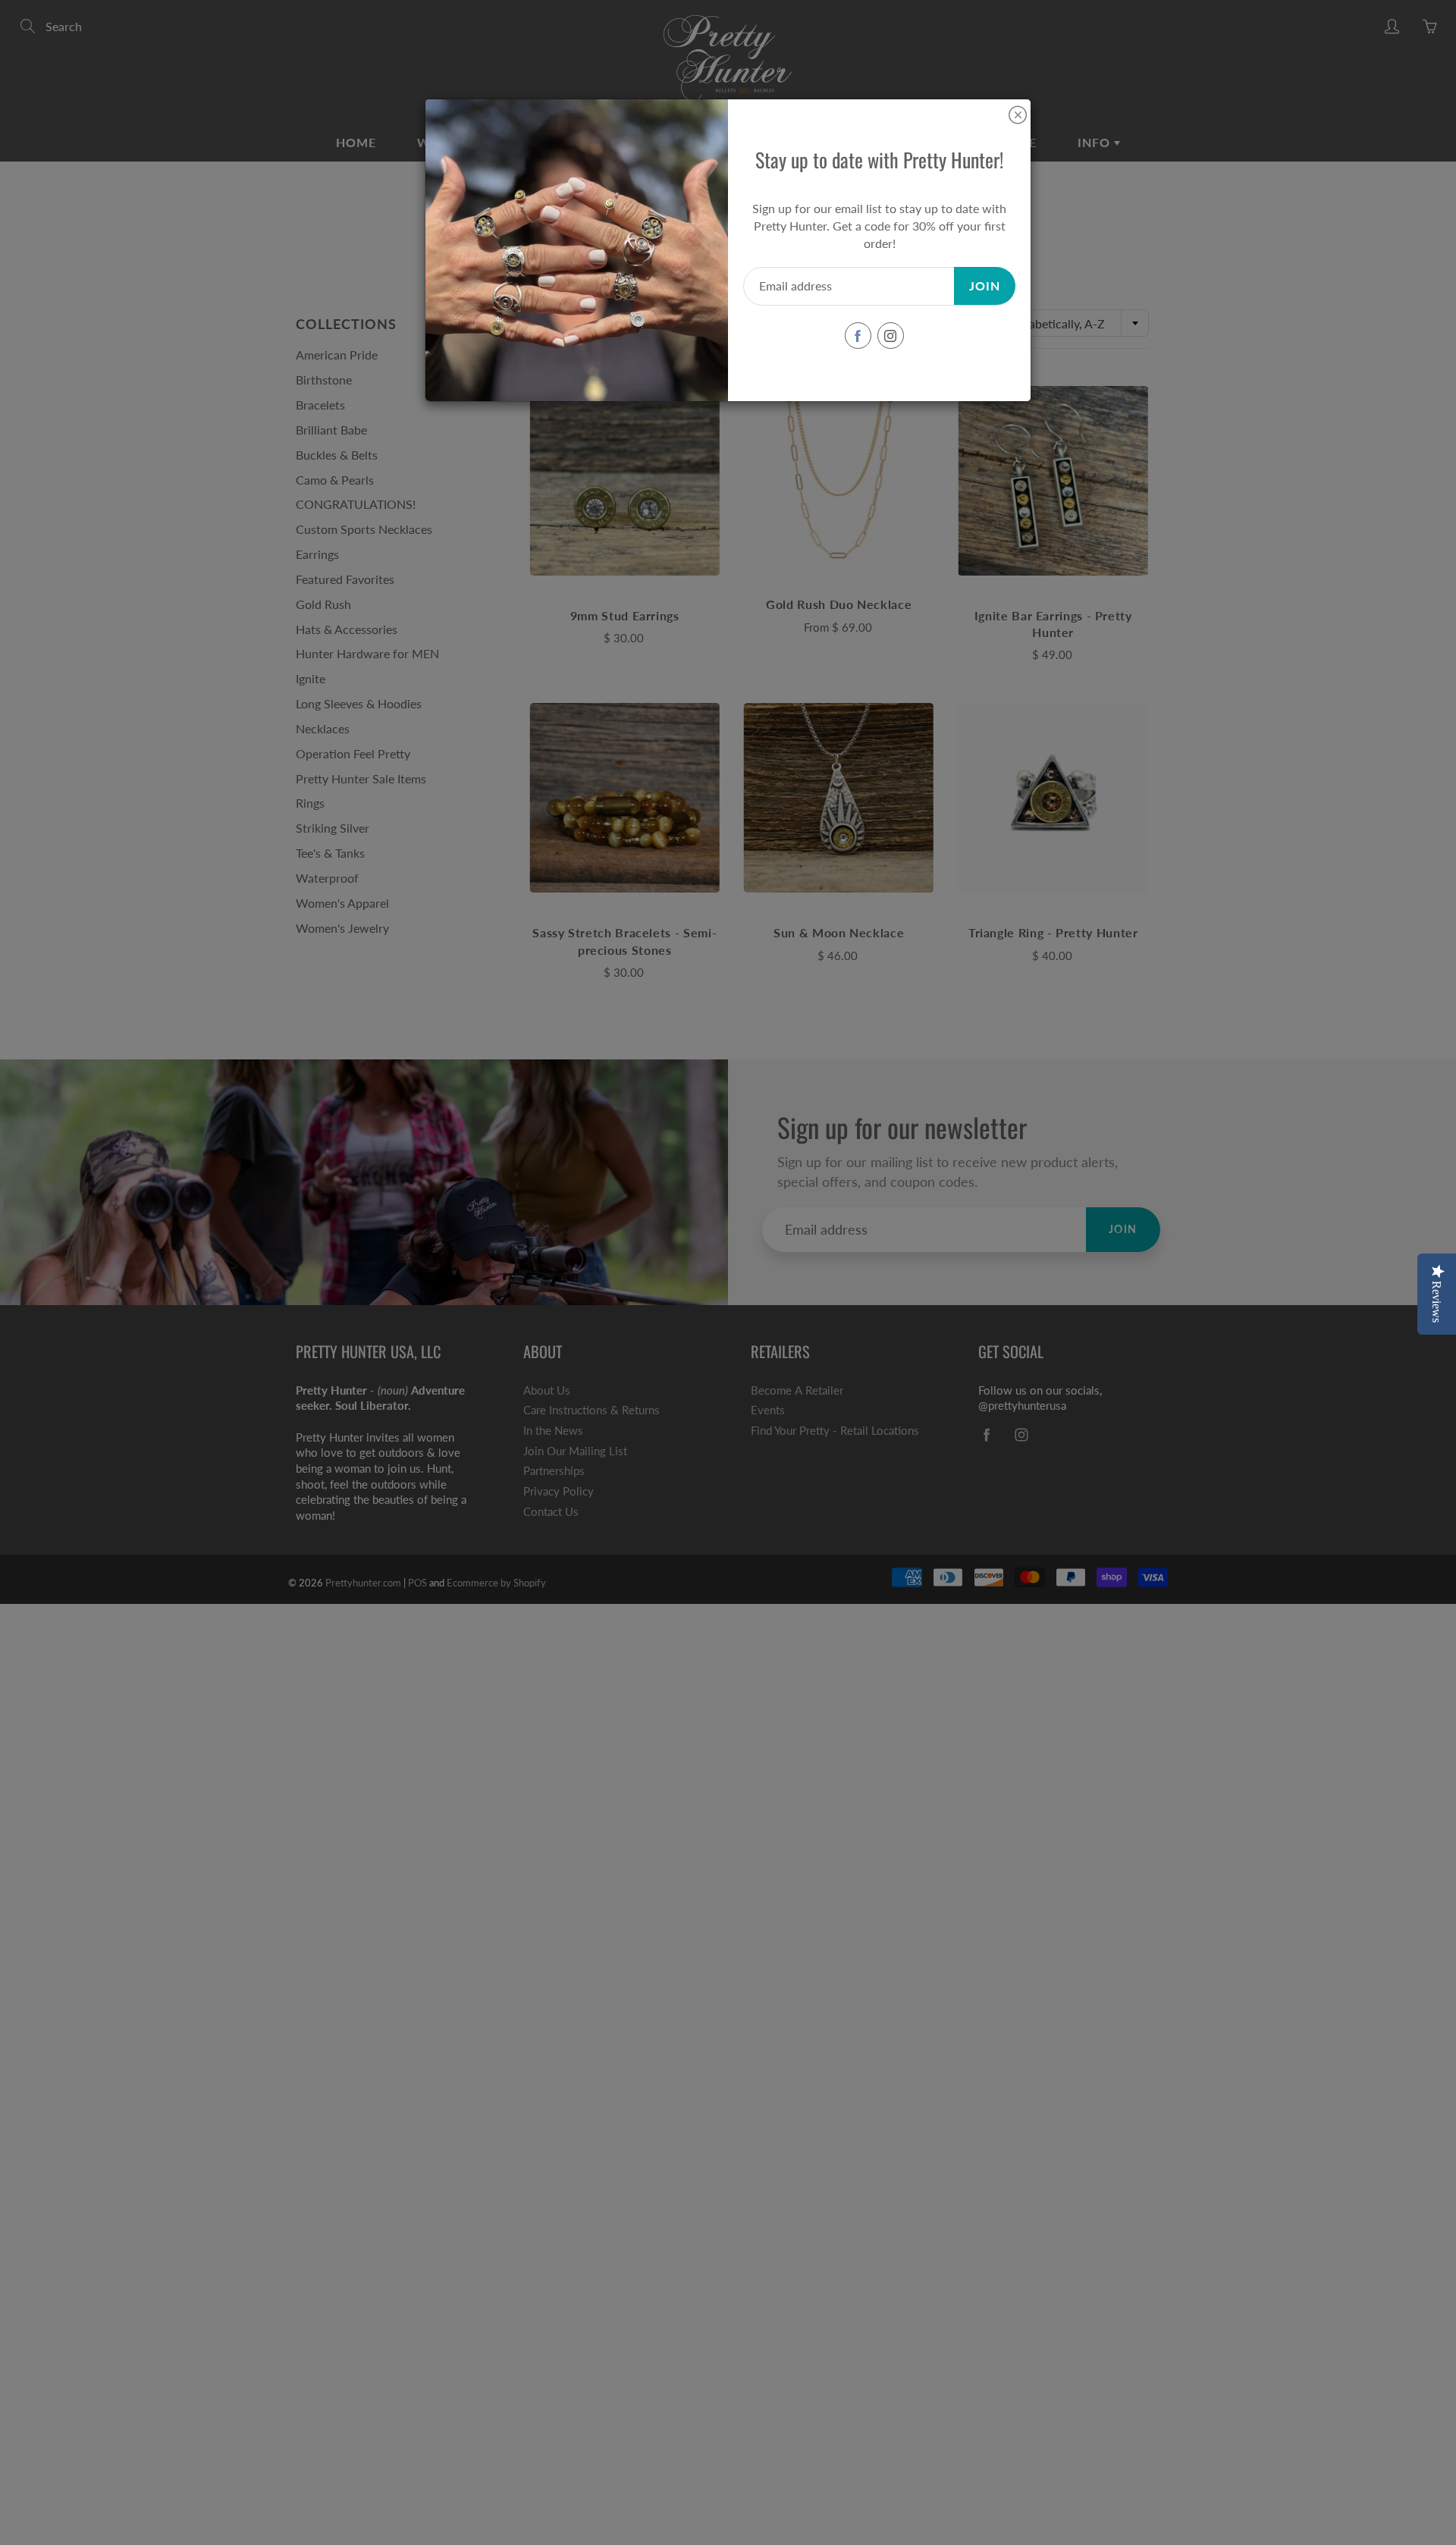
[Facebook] (858, 336)
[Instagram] (891, 336)
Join (985, 286)
